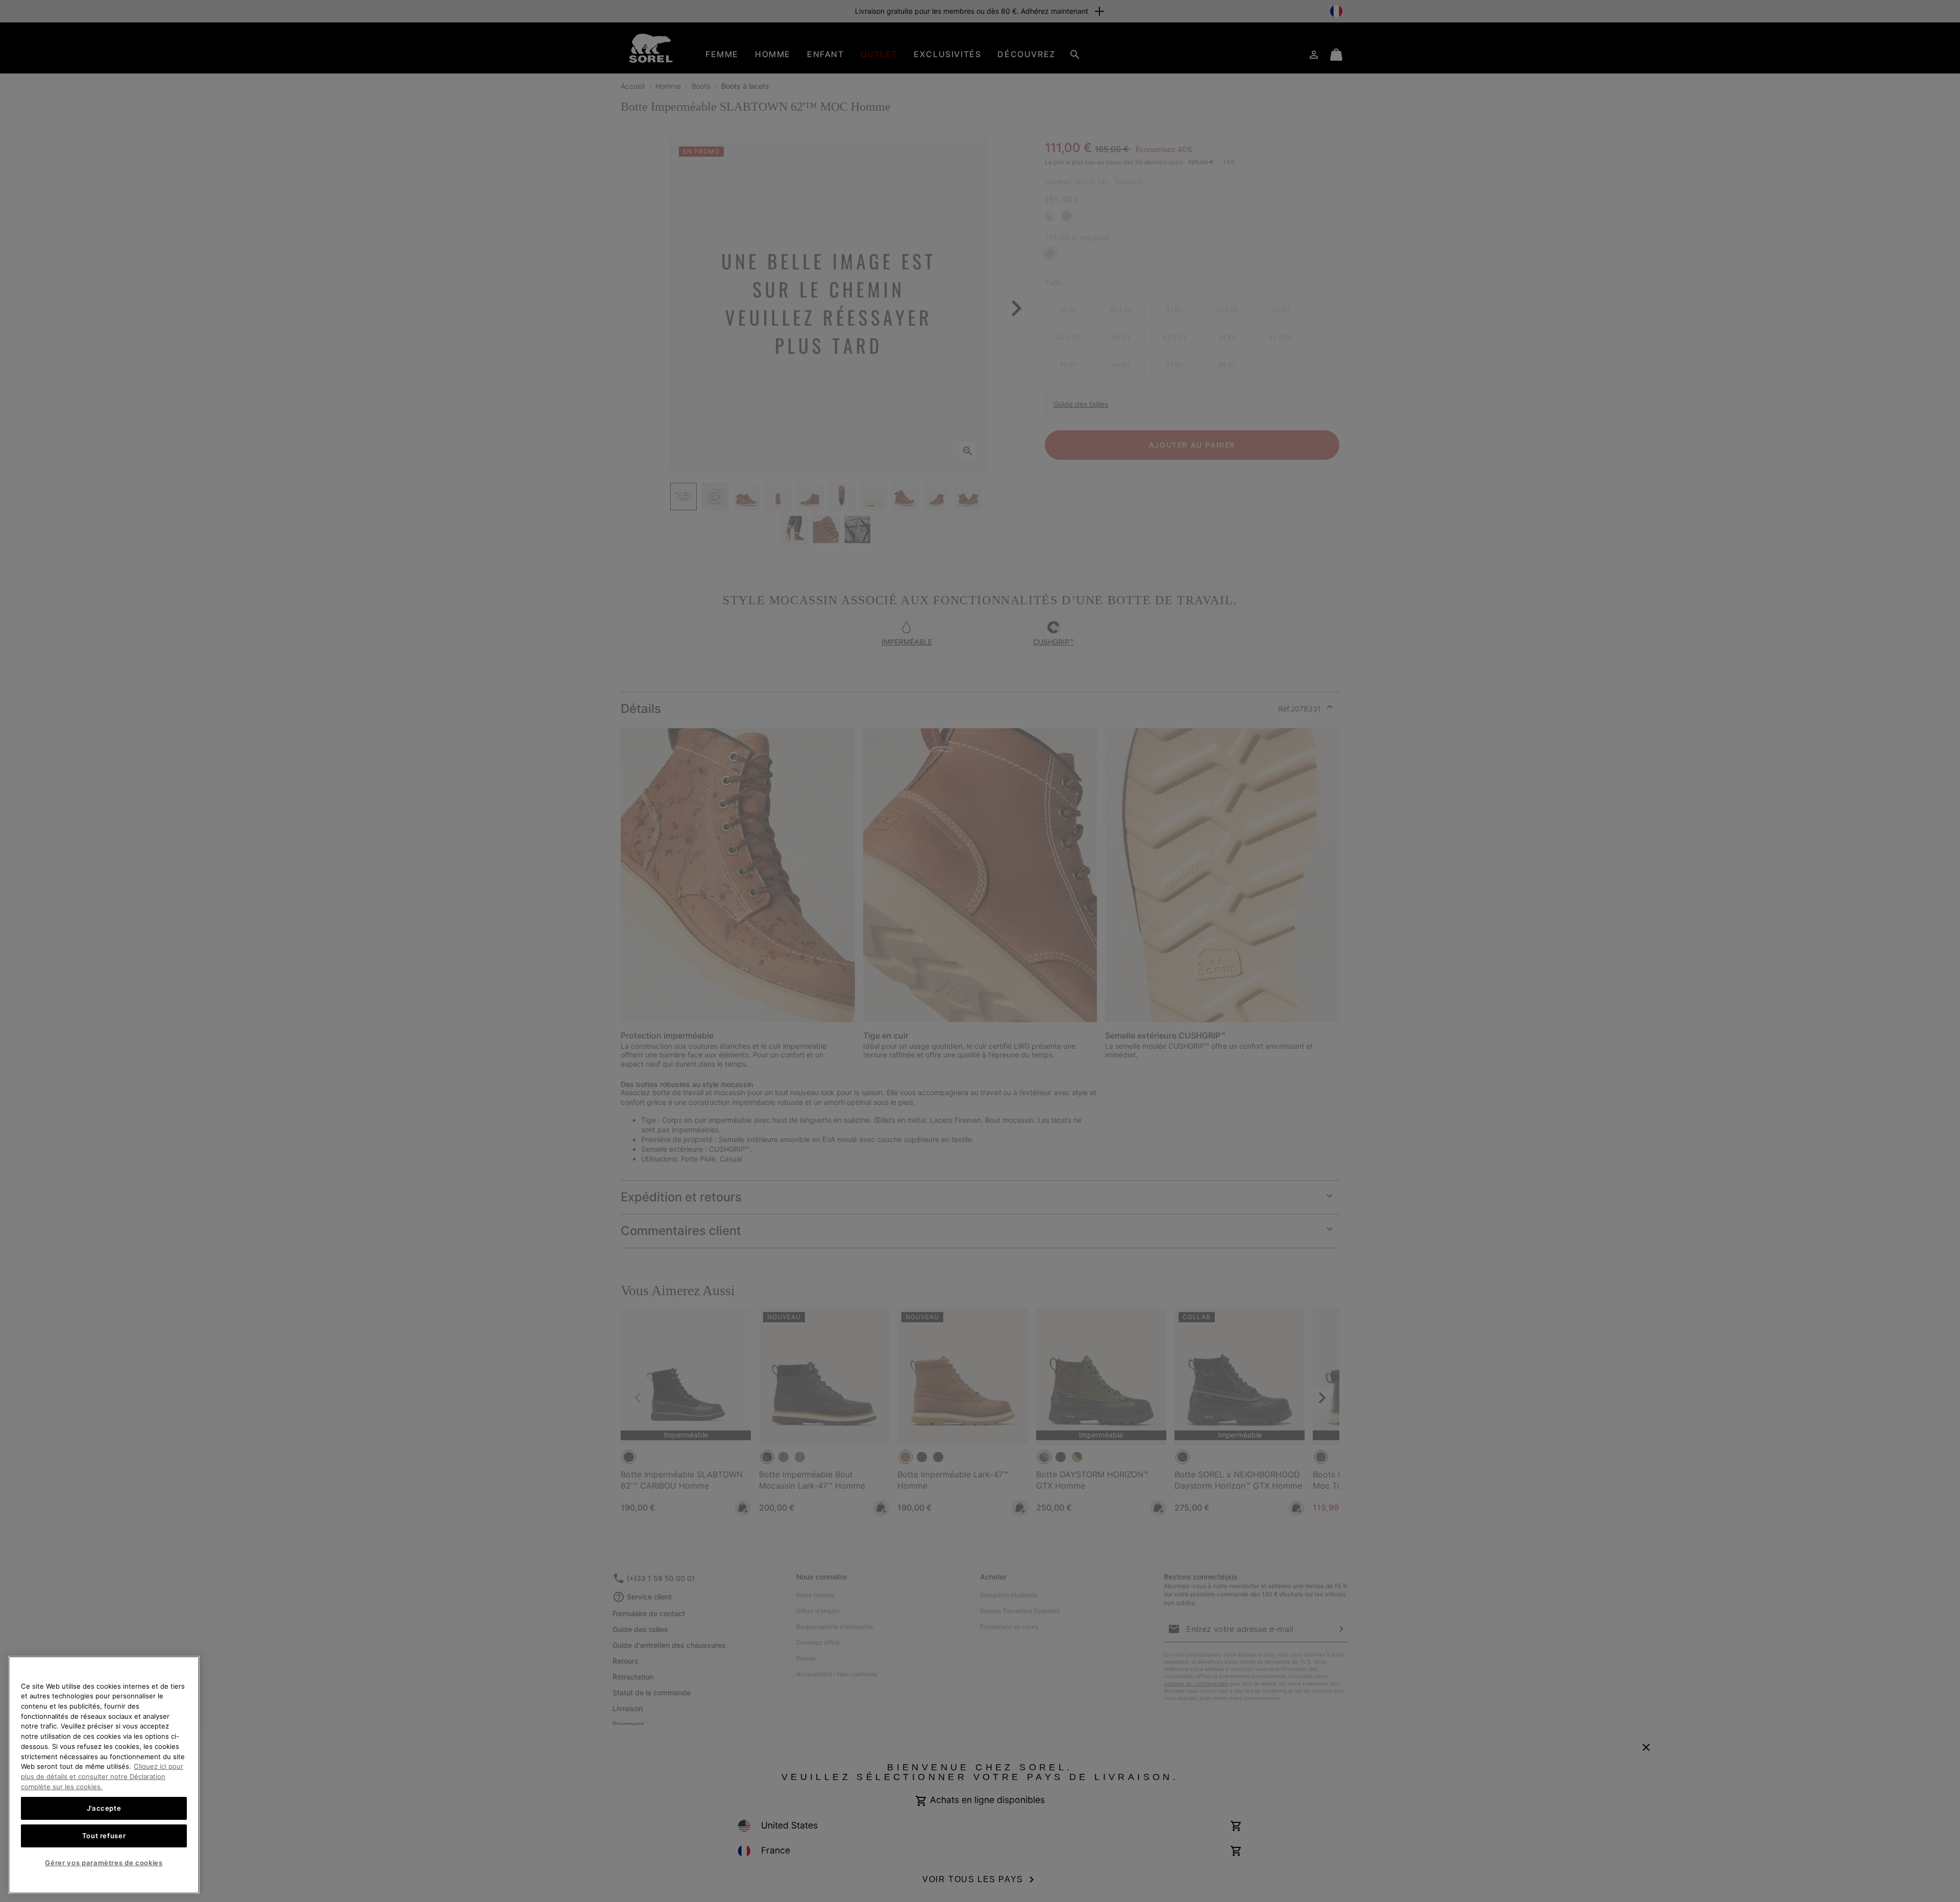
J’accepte (104, 1808)
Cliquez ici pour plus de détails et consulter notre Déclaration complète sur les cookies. (102, 1776)
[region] (104, 1775)
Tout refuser (104, 1836)
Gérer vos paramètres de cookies (104, 1863)
